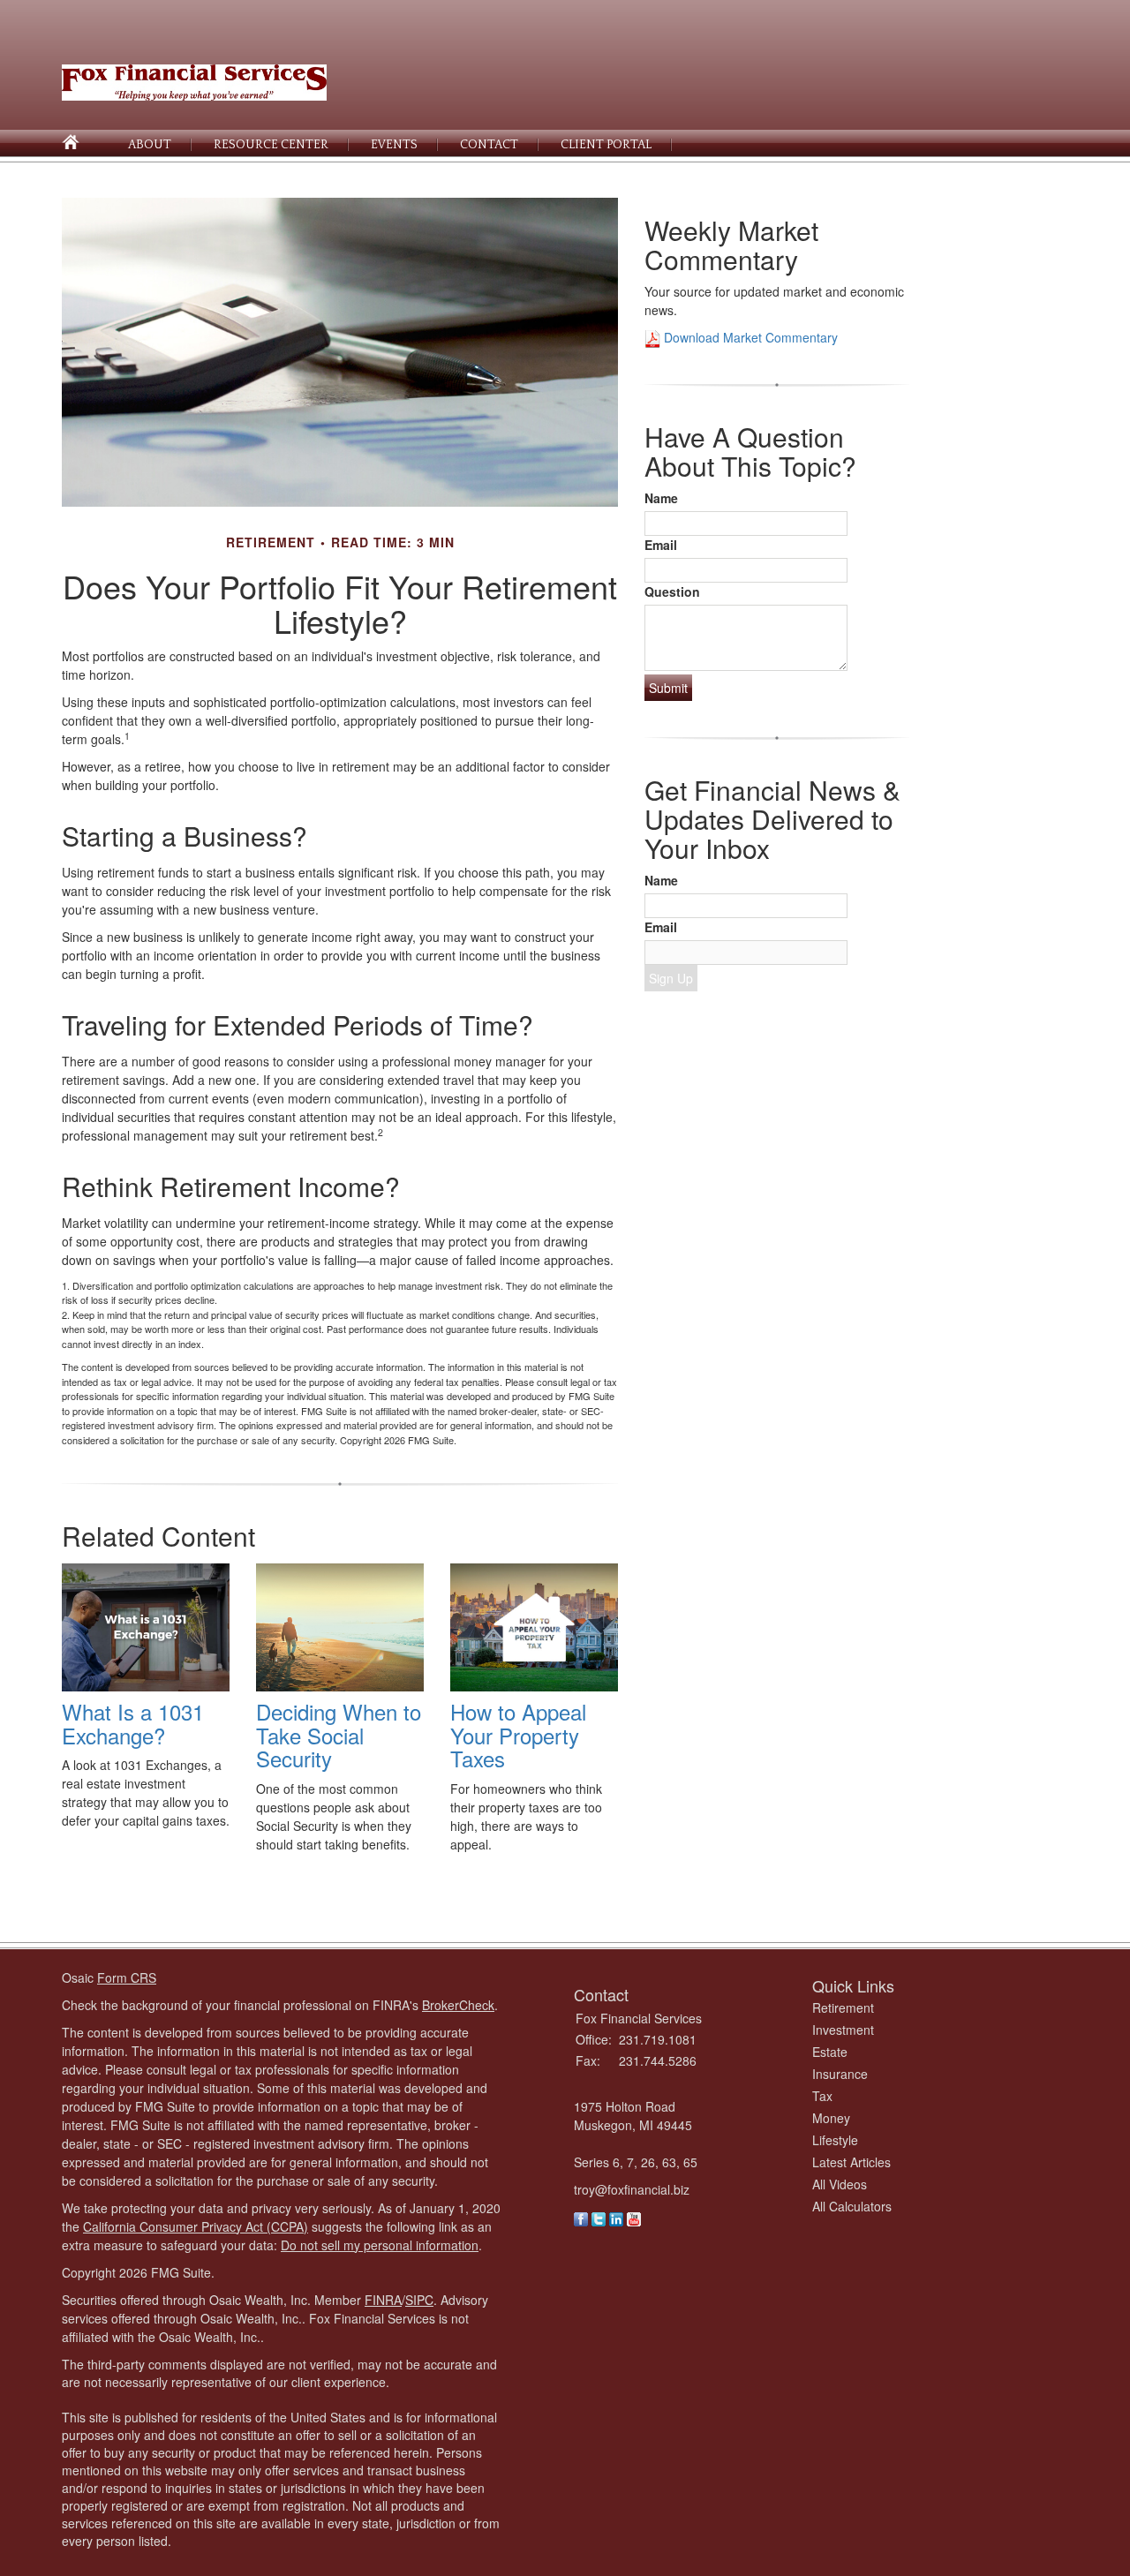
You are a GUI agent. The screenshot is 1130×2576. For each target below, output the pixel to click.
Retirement (843, 2007)
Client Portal (606, 145)
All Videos (840, 2184)
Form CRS (127, 1977)
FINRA (383, 2300)
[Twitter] (599, 2217)
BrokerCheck (458, 2005)
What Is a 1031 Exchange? (133, 1723)
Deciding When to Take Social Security (339, 1735)
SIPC (419, 2300)
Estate (830, 2052)
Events (394, 145)
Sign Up (671, 978)
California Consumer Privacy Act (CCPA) (196, 2226)
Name (661, 498)
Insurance (840, 2074)
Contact (489, 145)
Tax (822, 2096)
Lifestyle (835, 2140)
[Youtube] (634, 2217)
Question (672, 591)
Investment (843, 2030)
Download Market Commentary (749, 337)
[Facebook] (581, 2217)
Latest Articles (851, 2162)
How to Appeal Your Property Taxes (518, 1735)
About (150, 145)
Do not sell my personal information (380, 2245)
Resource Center (271, 145)
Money (831, 2118)
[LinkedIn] (616, 2217)
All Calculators (852, 2206)
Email (661, 545)
